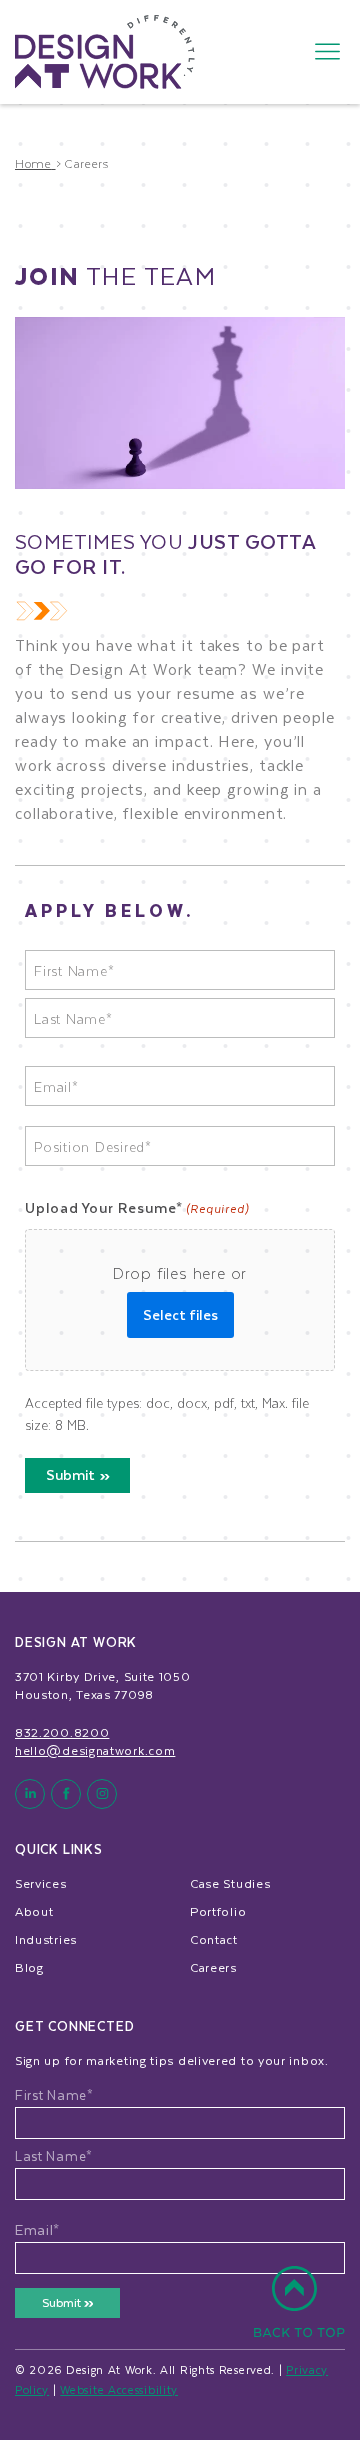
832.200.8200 (62, 1732)
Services (41, 1883)
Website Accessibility (119, 2389)
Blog (29, 1967)
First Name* (54, 2095)
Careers (213, 1967)
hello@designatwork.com (95, 1750)
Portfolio (218, 1911)
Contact (214, 1939)
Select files (180, 1314)
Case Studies (230, 1883)
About (34, 1911)
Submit (70, 1474)
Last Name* (54, 2156)
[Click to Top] (299, 2313)
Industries (46, 1939)
